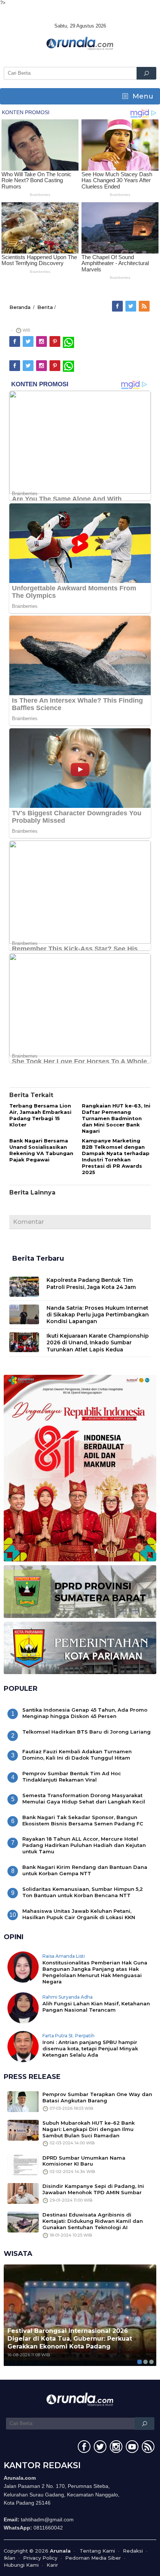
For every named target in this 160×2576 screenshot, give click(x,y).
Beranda (20, 307)
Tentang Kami (97, 2551)
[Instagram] (42, 342)
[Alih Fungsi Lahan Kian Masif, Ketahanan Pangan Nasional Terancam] (23, 2007)
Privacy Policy (40, 2558)
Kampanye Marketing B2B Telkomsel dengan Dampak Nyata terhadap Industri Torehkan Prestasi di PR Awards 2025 (116, 1156)
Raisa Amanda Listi (64, 1956)
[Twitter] (131, 306)
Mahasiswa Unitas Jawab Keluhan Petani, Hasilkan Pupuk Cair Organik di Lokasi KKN (79, 1914)
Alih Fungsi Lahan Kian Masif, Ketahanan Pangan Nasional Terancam (96, 2007)
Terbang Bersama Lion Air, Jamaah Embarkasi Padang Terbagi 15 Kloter (40, 1115)
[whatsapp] (68, 342)
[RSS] (145, 306)
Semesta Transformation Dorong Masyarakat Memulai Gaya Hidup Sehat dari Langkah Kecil (84, 1798)
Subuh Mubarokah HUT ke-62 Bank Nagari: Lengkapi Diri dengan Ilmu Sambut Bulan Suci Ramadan (89, 2129)
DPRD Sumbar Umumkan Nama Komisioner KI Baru (84, 2161)
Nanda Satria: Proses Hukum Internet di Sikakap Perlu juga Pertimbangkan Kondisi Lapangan (98, 1315)
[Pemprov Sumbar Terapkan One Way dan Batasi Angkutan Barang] (23, 2101)
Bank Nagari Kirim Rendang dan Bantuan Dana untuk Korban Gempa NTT (85, 1870)
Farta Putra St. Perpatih (68, 2036)
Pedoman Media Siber (93, 2558)
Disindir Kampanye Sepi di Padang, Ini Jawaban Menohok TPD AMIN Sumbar (93, 2189)
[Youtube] (131, 2448)
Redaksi (133, 2551)
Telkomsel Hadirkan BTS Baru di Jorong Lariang (87, 1732)
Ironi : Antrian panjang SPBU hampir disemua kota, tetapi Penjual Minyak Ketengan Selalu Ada (90, 2048)
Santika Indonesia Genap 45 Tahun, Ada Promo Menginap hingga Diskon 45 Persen (85, 1713)
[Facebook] (118, 306)
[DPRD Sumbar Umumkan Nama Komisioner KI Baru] (23, 2164)
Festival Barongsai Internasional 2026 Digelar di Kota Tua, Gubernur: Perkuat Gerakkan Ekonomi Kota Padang (70, 2339)
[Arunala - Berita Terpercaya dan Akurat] (80, 43)
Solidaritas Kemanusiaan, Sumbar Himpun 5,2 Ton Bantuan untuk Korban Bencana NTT (83, 1892)
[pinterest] (55, 342)
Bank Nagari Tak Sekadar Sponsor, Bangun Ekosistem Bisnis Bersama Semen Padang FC (83, 1820)
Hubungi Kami (21, 2565)
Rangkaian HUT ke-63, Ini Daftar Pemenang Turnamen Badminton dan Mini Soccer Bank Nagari (116, 1118)
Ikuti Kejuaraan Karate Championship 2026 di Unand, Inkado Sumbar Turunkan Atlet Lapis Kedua (98, 1342)
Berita (45, 307)
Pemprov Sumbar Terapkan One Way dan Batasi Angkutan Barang (97, 2097)
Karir (52, 2565)
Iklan (9, 2558)
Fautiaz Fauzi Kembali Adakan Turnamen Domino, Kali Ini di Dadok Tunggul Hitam (77, 1755)
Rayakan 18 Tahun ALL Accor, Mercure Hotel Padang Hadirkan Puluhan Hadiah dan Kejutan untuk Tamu (84, 1845)
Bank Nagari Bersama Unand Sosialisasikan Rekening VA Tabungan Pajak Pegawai (41, 1150)
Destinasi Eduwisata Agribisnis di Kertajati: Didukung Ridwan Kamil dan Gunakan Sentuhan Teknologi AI (93, 2221)
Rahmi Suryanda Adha (68, 1997)
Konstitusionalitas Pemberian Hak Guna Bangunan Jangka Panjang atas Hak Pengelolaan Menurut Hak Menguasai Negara (95, 1972)
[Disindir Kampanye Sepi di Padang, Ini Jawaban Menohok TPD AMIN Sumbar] (23, 2193)
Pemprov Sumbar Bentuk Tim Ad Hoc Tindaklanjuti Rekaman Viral (72, 1777)
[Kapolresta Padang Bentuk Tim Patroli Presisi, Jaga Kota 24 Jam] (24, 1286)
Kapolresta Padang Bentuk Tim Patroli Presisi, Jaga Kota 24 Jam (91, 1283)
